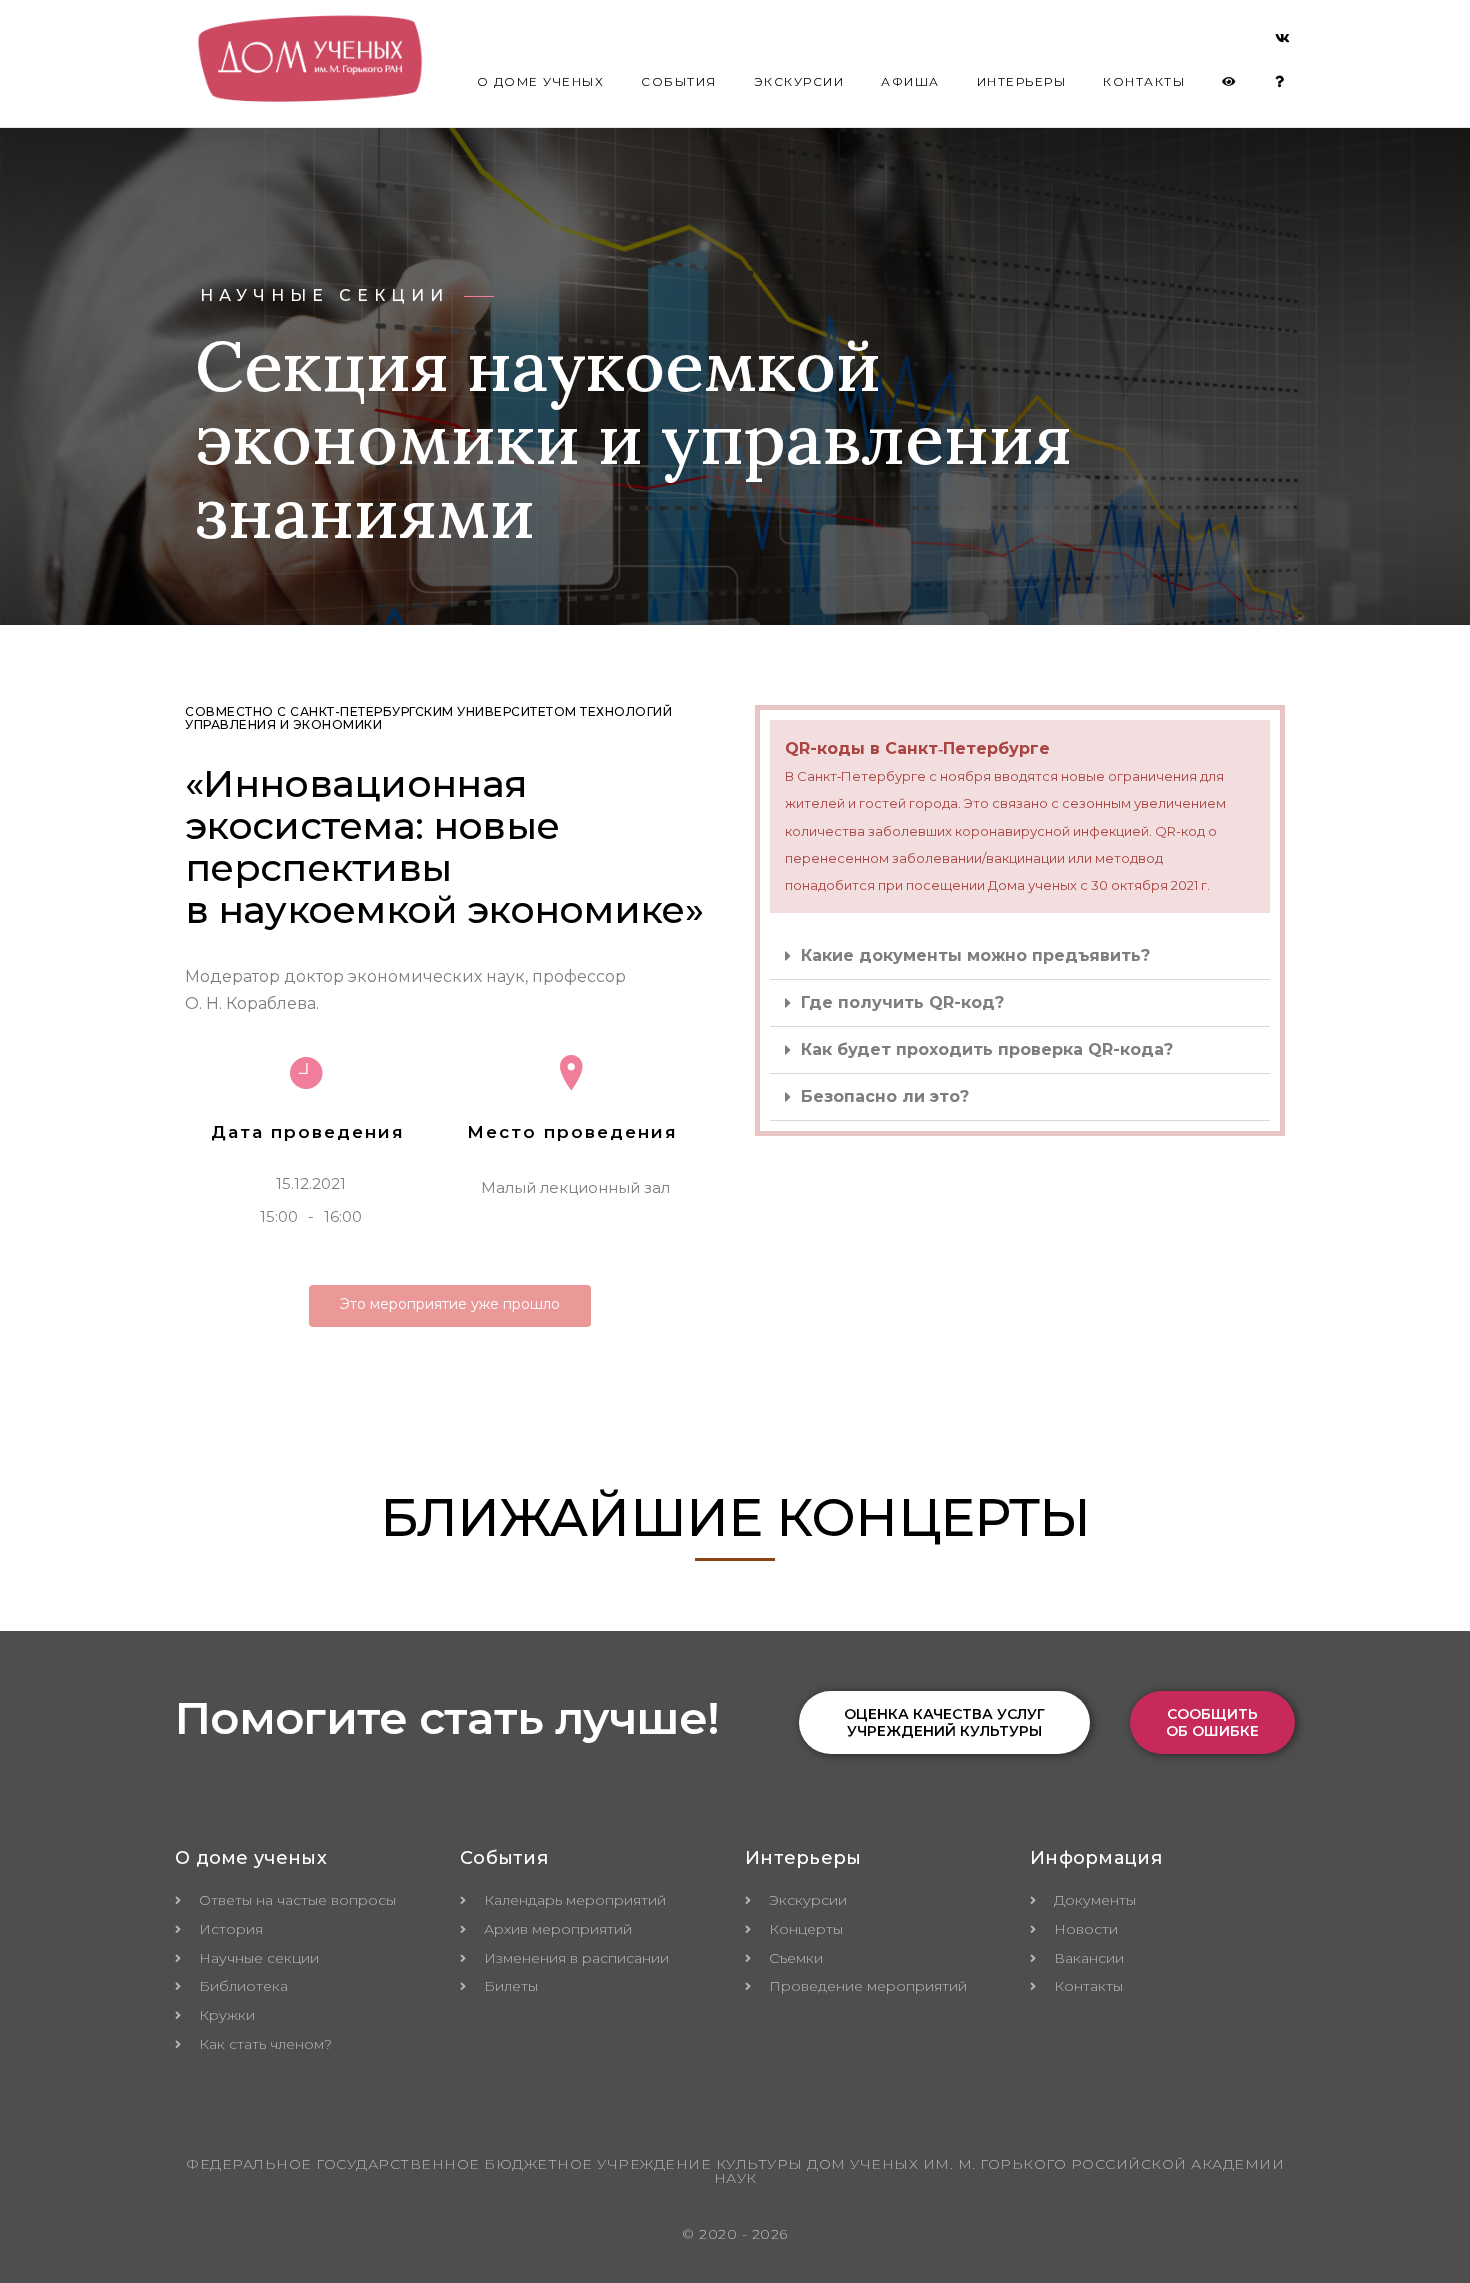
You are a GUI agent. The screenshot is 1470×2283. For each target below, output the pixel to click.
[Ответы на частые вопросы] (1280, 82)
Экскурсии (799, 81)
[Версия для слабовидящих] (1230, 82)
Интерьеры (1022, 81)
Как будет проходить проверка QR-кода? (987, 1049)
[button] (1020, 956)
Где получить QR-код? (902, 1002)
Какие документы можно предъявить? (975, 955)
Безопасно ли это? (885, 1096)
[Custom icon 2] (1283, 42)
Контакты (1144, 81)
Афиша (910, 81)
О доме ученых (541, 81)
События (679, 81)
